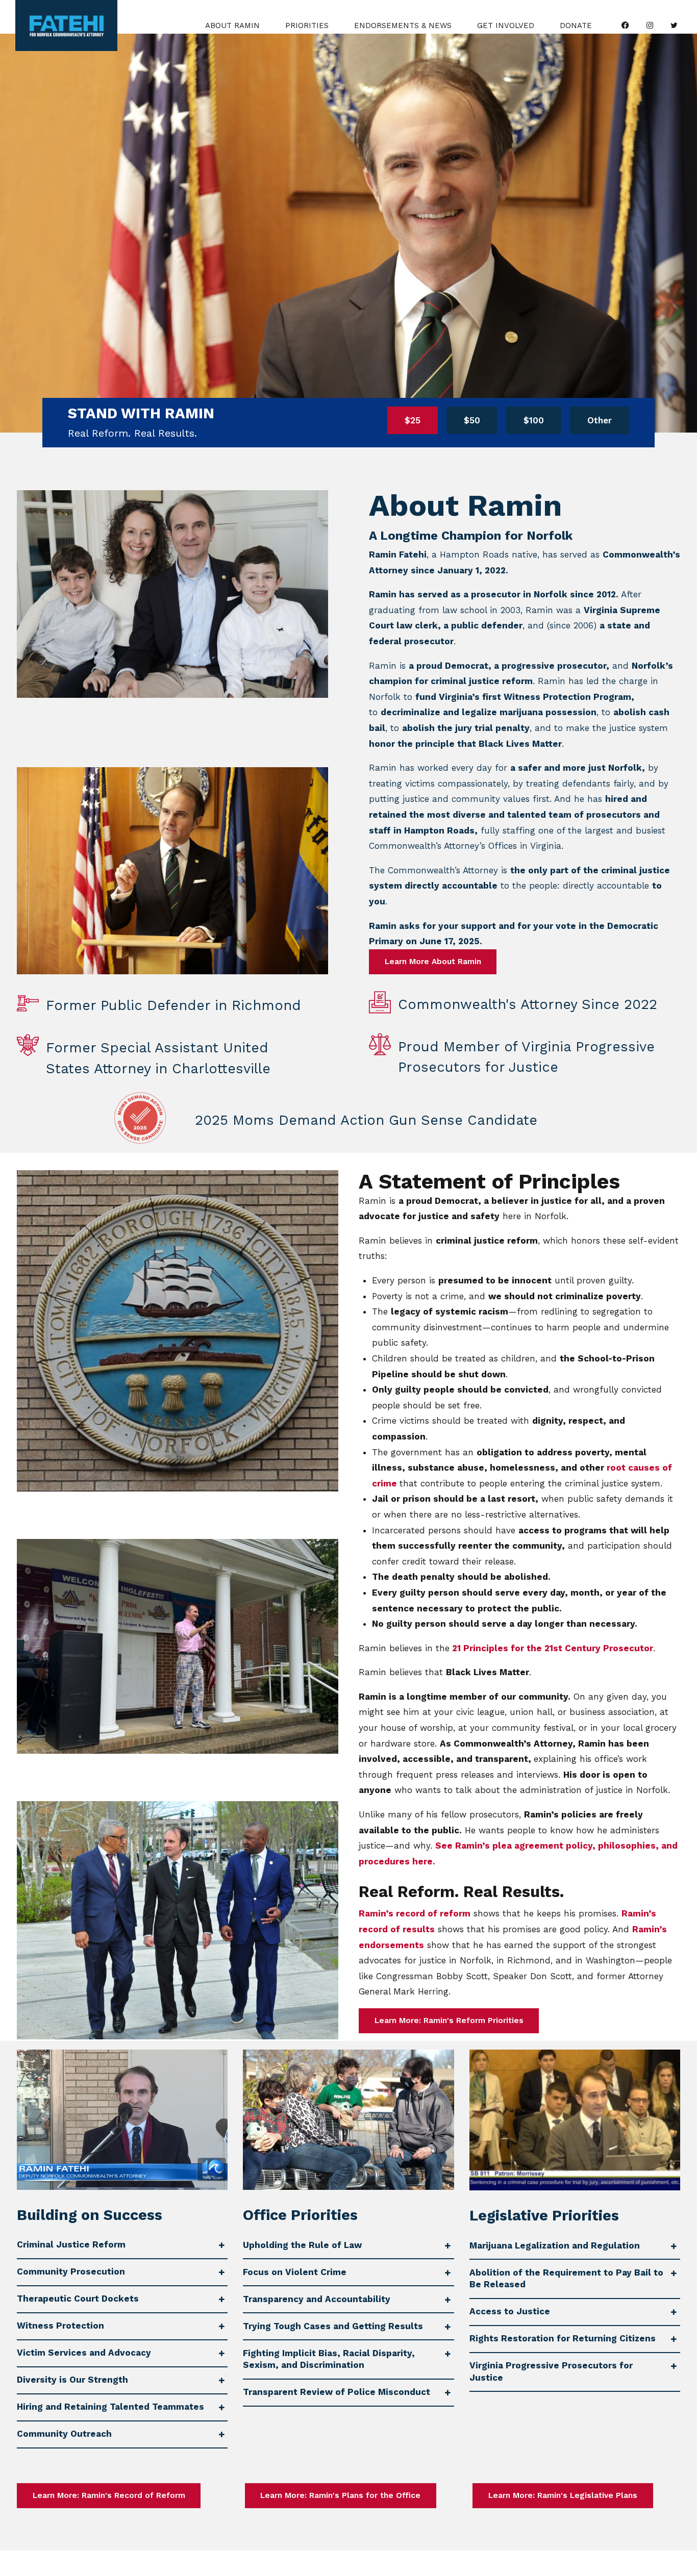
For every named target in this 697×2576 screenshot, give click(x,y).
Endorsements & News (403, 26)
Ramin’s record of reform (415, 1913)
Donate (576, 26)
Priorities (307, 26)
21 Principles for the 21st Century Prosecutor (553, 1648)
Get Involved (506, 26)
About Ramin (232, 26)
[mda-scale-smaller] (140, 1118)
